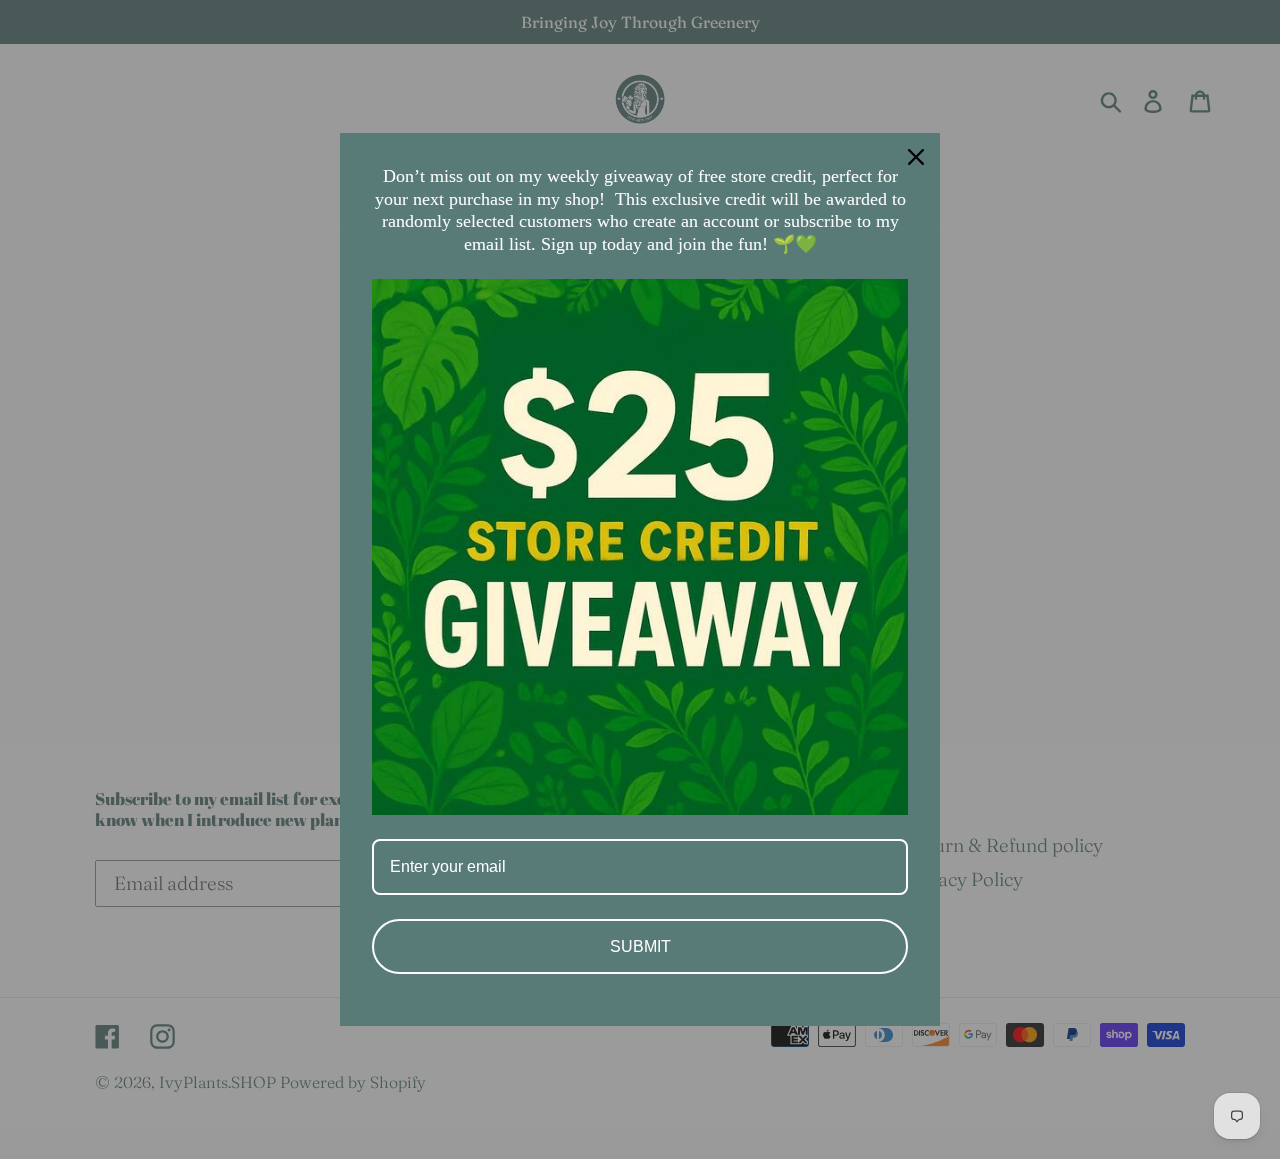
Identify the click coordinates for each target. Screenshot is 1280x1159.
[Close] (916, 157)
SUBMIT (640, 946)
